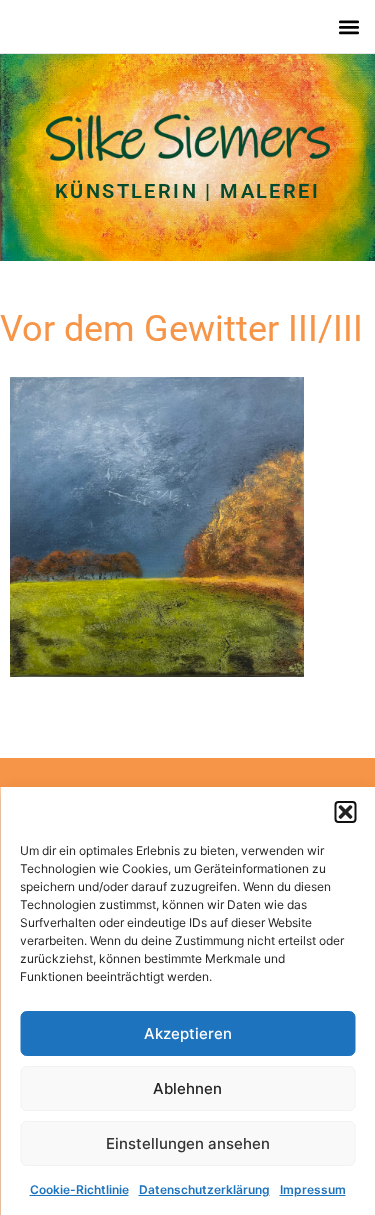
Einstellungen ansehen (188, 1143)
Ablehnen (187, 1088)
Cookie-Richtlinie (79, 1189)
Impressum (313, 1189)
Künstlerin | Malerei (187, 191)
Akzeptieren (188, 1033)
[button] (345, 812)
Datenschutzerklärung (204, 1189)
